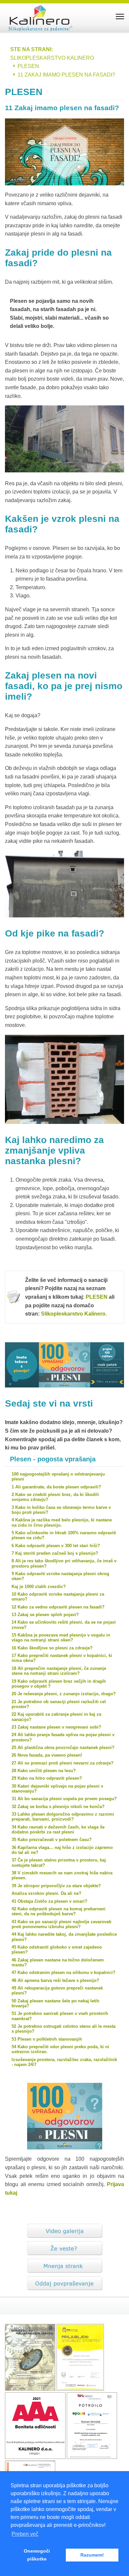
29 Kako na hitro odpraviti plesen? (47, 1778)
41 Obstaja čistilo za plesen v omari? (49, 1901)
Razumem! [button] (92, 2555)
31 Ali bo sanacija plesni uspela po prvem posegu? (64, 1799)
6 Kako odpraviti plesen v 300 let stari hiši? (56, 1546)
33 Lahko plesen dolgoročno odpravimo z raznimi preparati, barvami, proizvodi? (63, 1817)
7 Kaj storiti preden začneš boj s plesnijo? (55, 1553)
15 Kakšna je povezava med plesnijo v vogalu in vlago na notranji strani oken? (61, 1638)
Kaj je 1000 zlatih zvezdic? (39, 1587)
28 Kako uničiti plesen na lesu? (44, 1771)
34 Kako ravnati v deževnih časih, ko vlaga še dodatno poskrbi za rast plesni (58, 1829)
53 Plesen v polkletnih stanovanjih (47, 2039)
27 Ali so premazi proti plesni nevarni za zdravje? (63, 1763)
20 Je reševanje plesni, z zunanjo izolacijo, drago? (64, 1694)
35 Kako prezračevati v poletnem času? (52, 1840)
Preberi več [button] (25, 2534)
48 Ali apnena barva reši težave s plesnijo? (55, 1980)
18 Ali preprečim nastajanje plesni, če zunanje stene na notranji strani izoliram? (59, 1671)
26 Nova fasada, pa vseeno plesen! (47, 1755)
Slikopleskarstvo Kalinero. (74, 1314)
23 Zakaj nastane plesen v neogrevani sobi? (56, 1727)
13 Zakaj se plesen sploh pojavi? (45, 1615)
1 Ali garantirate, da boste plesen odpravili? (56, 1487)
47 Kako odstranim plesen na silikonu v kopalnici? (64, 1972)
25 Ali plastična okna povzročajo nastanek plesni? (63, 1748)
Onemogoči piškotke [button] (37, 2555)
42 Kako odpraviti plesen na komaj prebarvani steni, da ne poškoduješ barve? (59, 1911)
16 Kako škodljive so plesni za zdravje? (52, 1648)
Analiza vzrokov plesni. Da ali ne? (46, 1893)
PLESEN (97, 1297)
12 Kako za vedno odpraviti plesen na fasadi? (58, 1607)
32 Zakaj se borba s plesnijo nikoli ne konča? (58, 1807)
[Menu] (120, 16)
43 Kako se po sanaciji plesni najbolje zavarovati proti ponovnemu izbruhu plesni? (62, 1924)
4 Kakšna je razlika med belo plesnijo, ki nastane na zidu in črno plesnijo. (62, 1522)
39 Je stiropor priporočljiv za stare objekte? (56, 1886)
